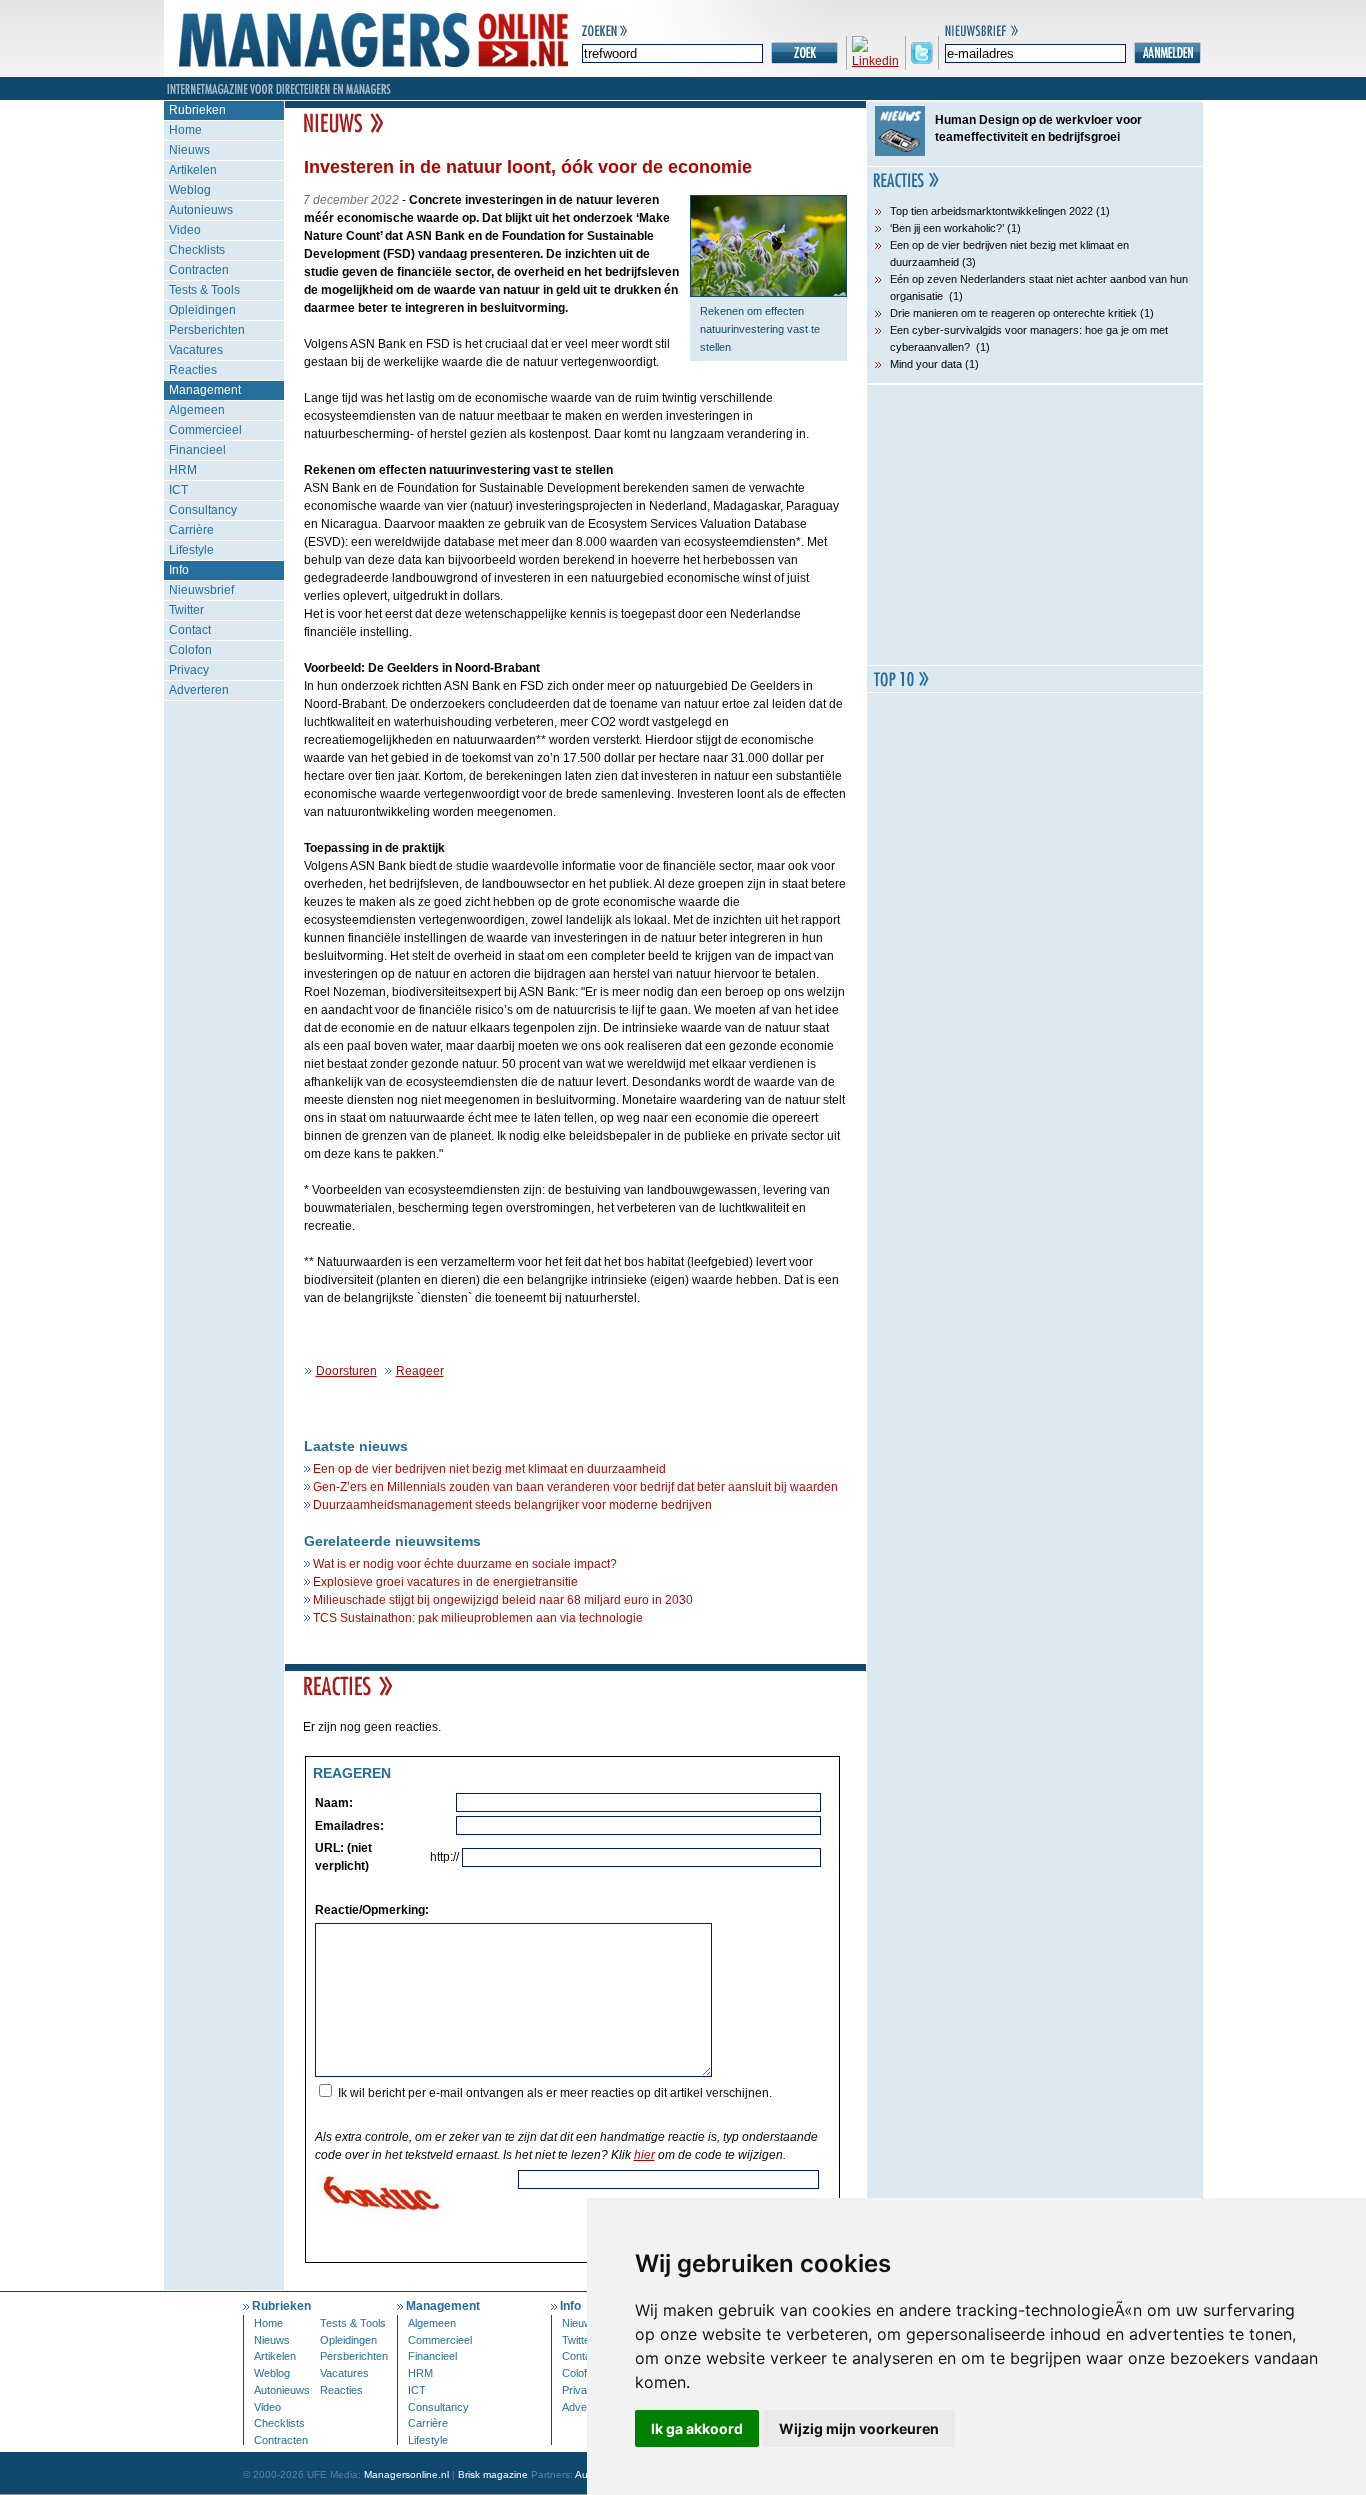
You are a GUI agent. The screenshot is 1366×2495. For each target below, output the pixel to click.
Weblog (190, 190)
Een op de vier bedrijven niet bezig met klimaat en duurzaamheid (489, 1469)
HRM (183, 470)
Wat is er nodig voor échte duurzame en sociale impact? (465, 1564)
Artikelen (193, 170)
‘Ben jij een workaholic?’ (947, 228)
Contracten (199, 270)
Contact (190, 630)
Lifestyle (191, 550)
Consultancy (203, 510)
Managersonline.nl (406, 2474)
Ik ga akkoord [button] (697, 2428)
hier (644, 2155)
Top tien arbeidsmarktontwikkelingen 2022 (991, 211)
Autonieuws (201, 210)
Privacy (189, 670)
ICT (178, 490)
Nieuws (189, 150)
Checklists (197, 250)
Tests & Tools (204, 290)
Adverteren (199, 690)
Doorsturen (346, 1371)
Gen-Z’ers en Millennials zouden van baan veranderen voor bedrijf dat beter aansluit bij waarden (575, 1487)
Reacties (193, 370)
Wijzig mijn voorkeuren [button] (859, 2428)
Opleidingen (202, 310)
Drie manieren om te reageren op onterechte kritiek (1013, 313)
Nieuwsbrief (201, 590)
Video (185, 230)
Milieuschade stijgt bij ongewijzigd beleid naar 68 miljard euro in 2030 (503, 1600)
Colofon (190, 650)
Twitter (186, 610)
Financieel (197, 450)
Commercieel (205, 430)
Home (185, 130)
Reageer (420, 1371)
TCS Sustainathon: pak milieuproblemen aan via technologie (478, 1618)
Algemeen (197, 410)
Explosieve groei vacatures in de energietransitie (445, 1582)
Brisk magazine (493, 2474)
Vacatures (196, 350)
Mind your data (926, 364)
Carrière (191, 530)
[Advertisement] (1035, 525)
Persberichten (207, 330)
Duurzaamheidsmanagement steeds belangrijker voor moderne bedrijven (512, 1505)
